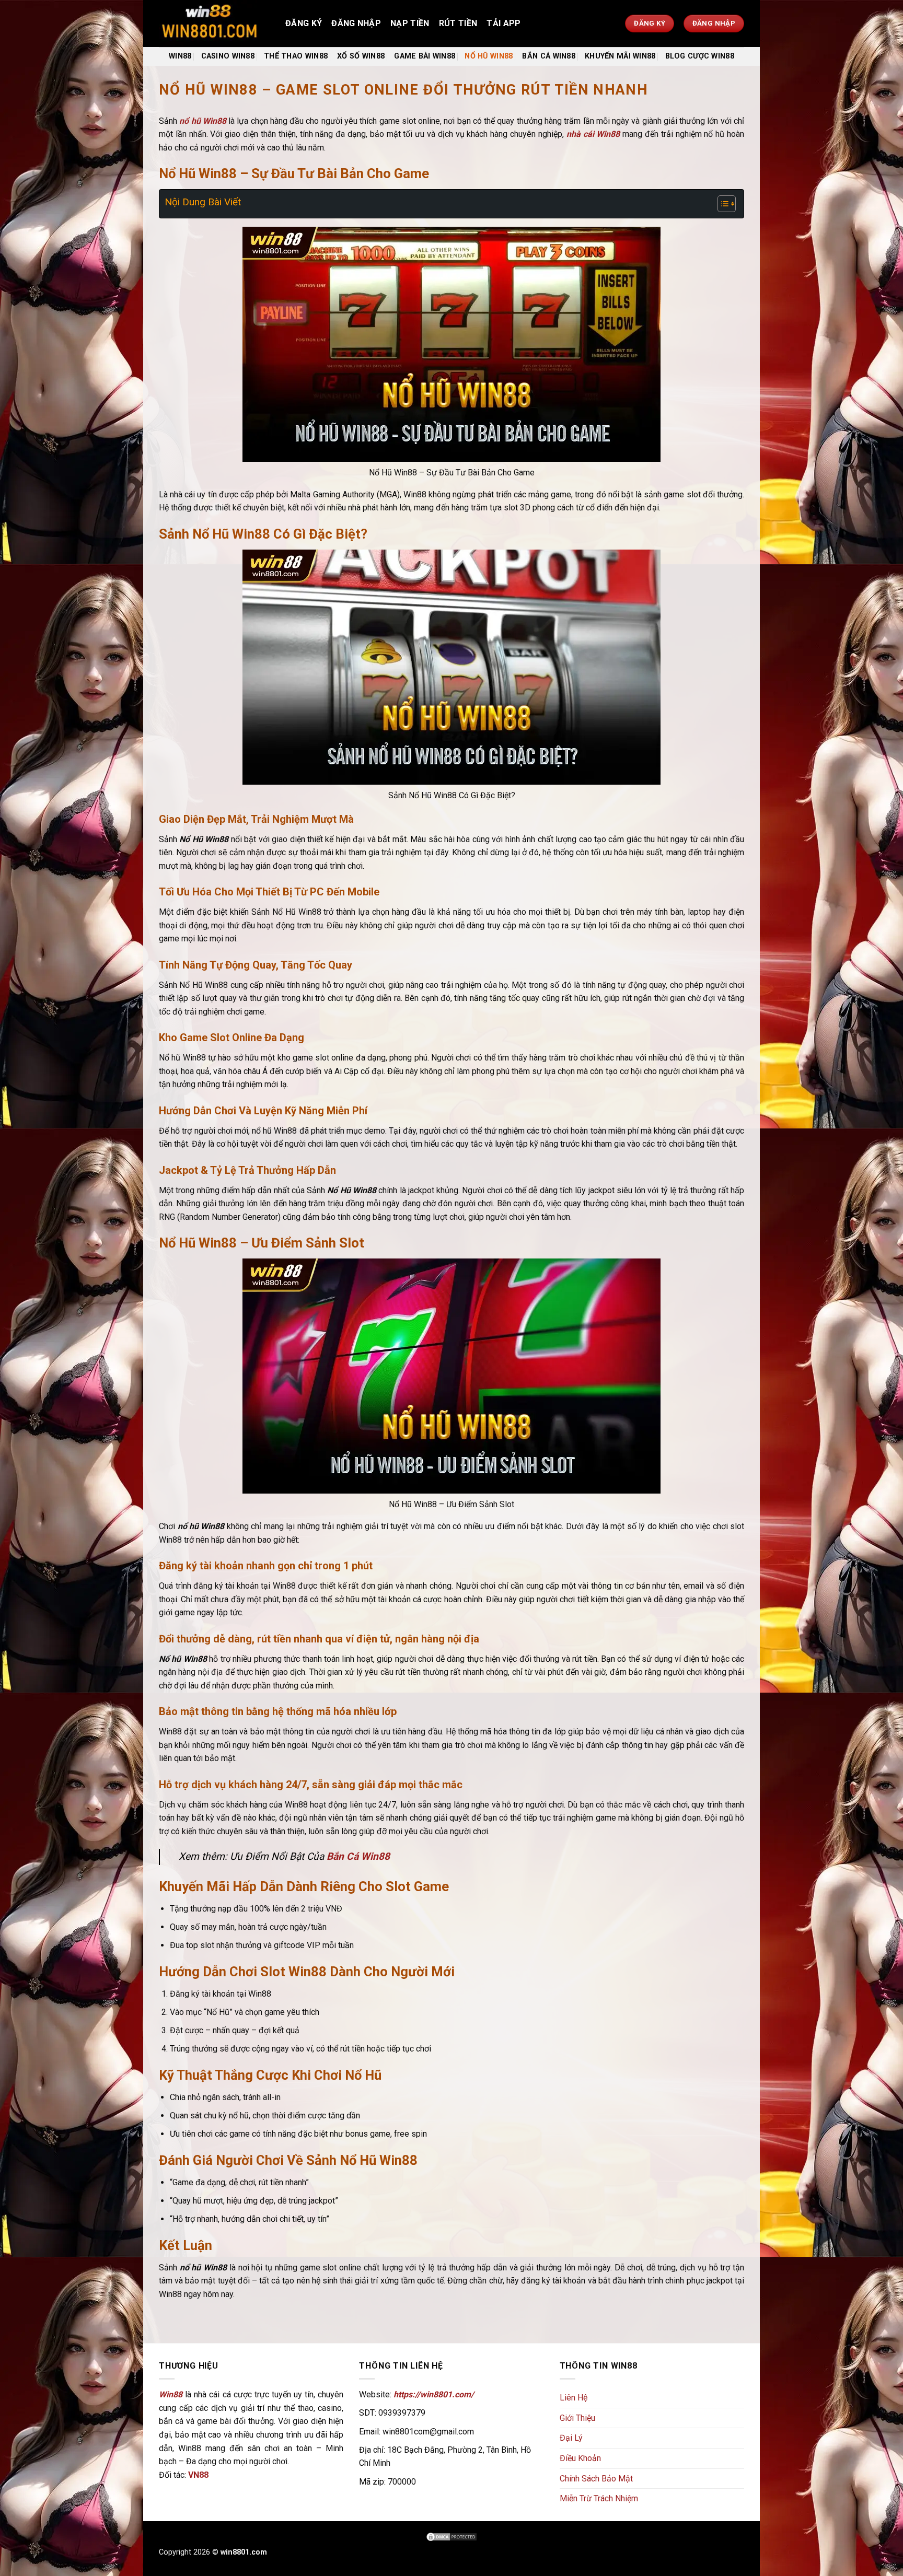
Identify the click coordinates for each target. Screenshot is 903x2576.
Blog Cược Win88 (700, 56)
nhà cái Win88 (593, 134)
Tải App (503, 23)
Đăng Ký (304, 23)
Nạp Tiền (410, 23)
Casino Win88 (228, 56)
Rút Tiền (458, 23)
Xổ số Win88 (361, 56)
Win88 (180, 56)
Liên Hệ (574, 2398)
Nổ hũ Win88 (489, 56)
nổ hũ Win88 (203, 121)
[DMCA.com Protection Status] (451, 2536)
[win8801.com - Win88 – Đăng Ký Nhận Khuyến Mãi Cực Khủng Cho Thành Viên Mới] (214, 24)
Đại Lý (571, 2438)
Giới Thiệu (577, 2418)
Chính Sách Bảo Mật (596, 2479)
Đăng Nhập (356, 23)
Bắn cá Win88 (548, 56)
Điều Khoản (580, 2458)
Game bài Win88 (425, 56)
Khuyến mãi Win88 (620, 56)
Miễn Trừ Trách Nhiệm (599, 2498)
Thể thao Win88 (296, 56)
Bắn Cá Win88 (358, 1856)
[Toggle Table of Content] (721, 204)
